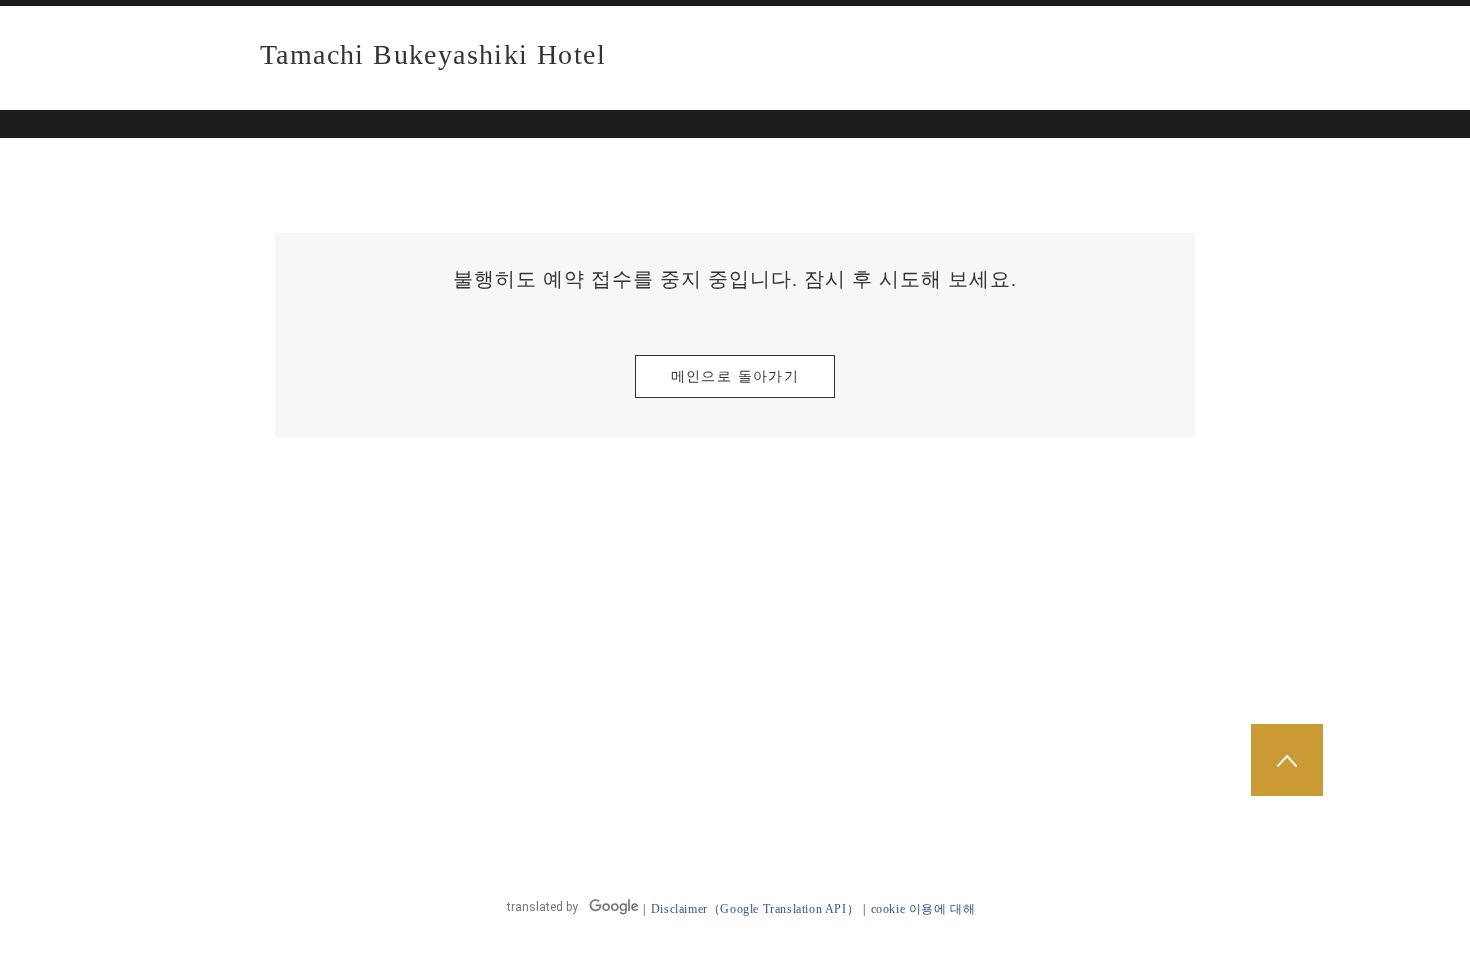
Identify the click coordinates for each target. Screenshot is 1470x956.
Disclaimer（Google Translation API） (755, 909)
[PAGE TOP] (1287, 760)
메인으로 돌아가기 (735, 376)
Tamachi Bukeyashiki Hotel (433, 55)
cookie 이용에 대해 (923, 909)
